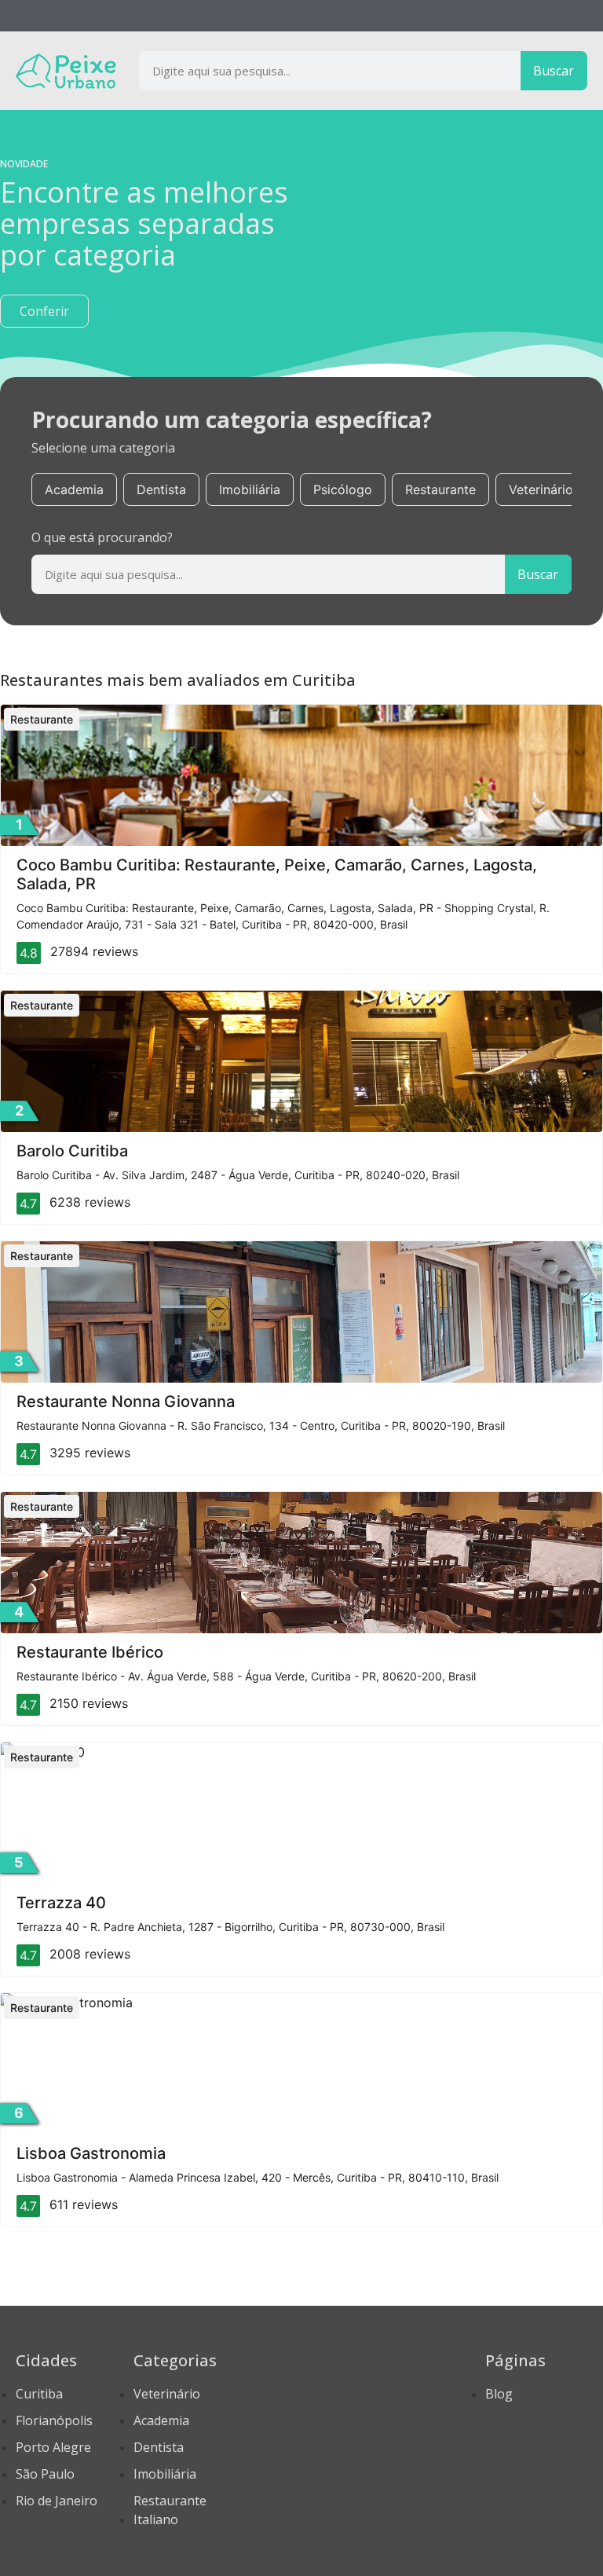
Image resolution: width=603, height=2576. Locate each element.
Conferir (44, 311)
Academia (74, 489)
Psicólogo (343, 489)
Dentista (161, 489)
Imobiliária (250, 489)
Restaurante (440, 489)
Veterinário (541, 489)
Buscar (554, 71)
